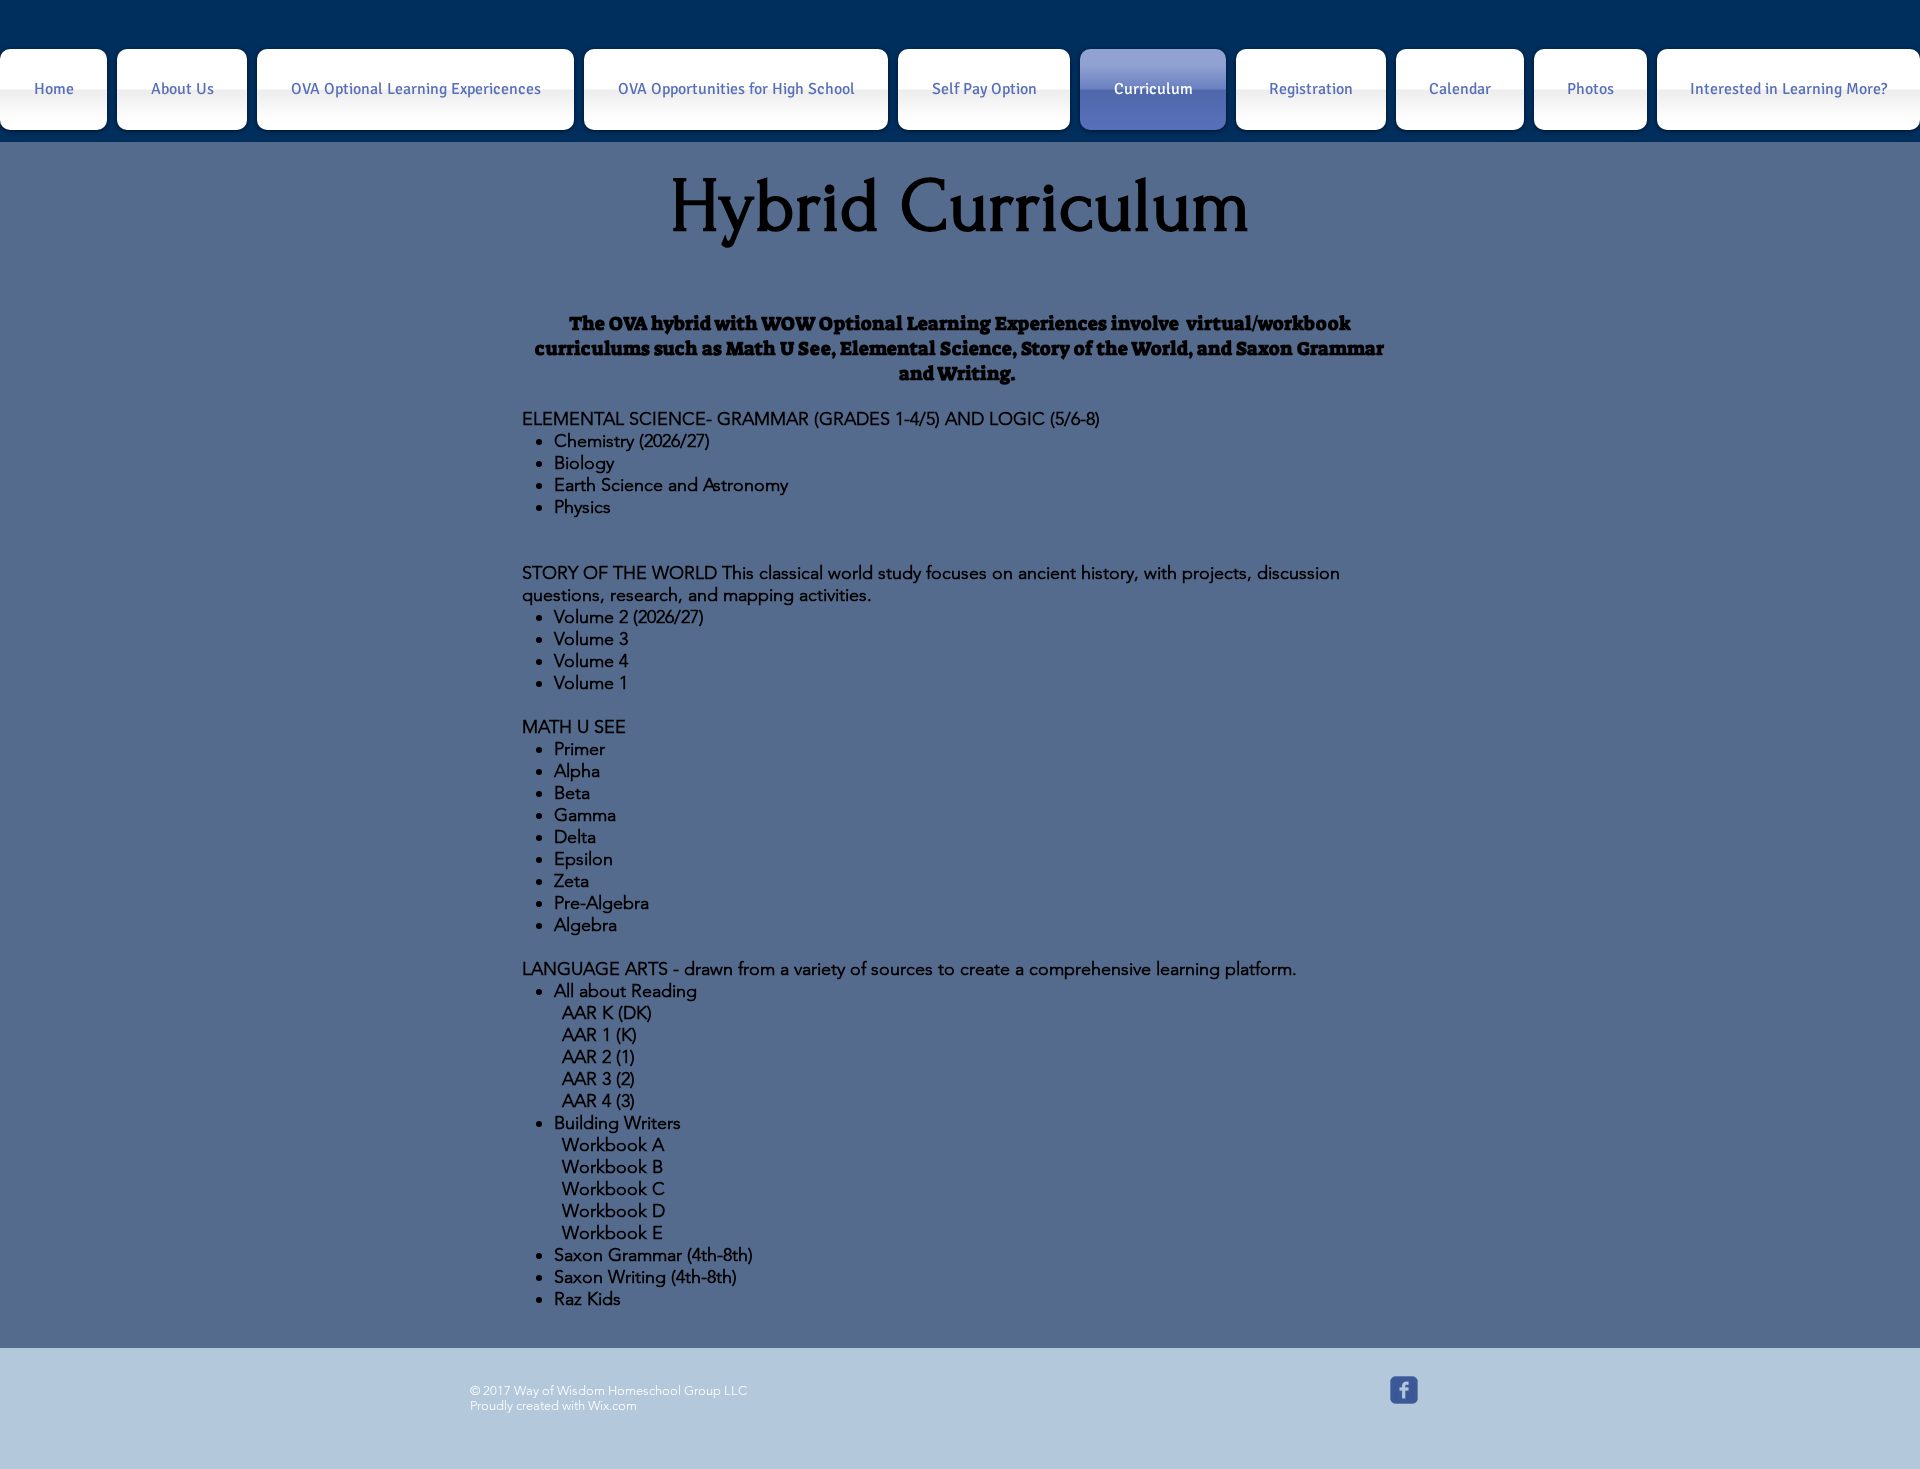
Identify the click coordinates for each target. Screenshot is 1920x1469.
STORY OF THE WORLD (619, 573)
